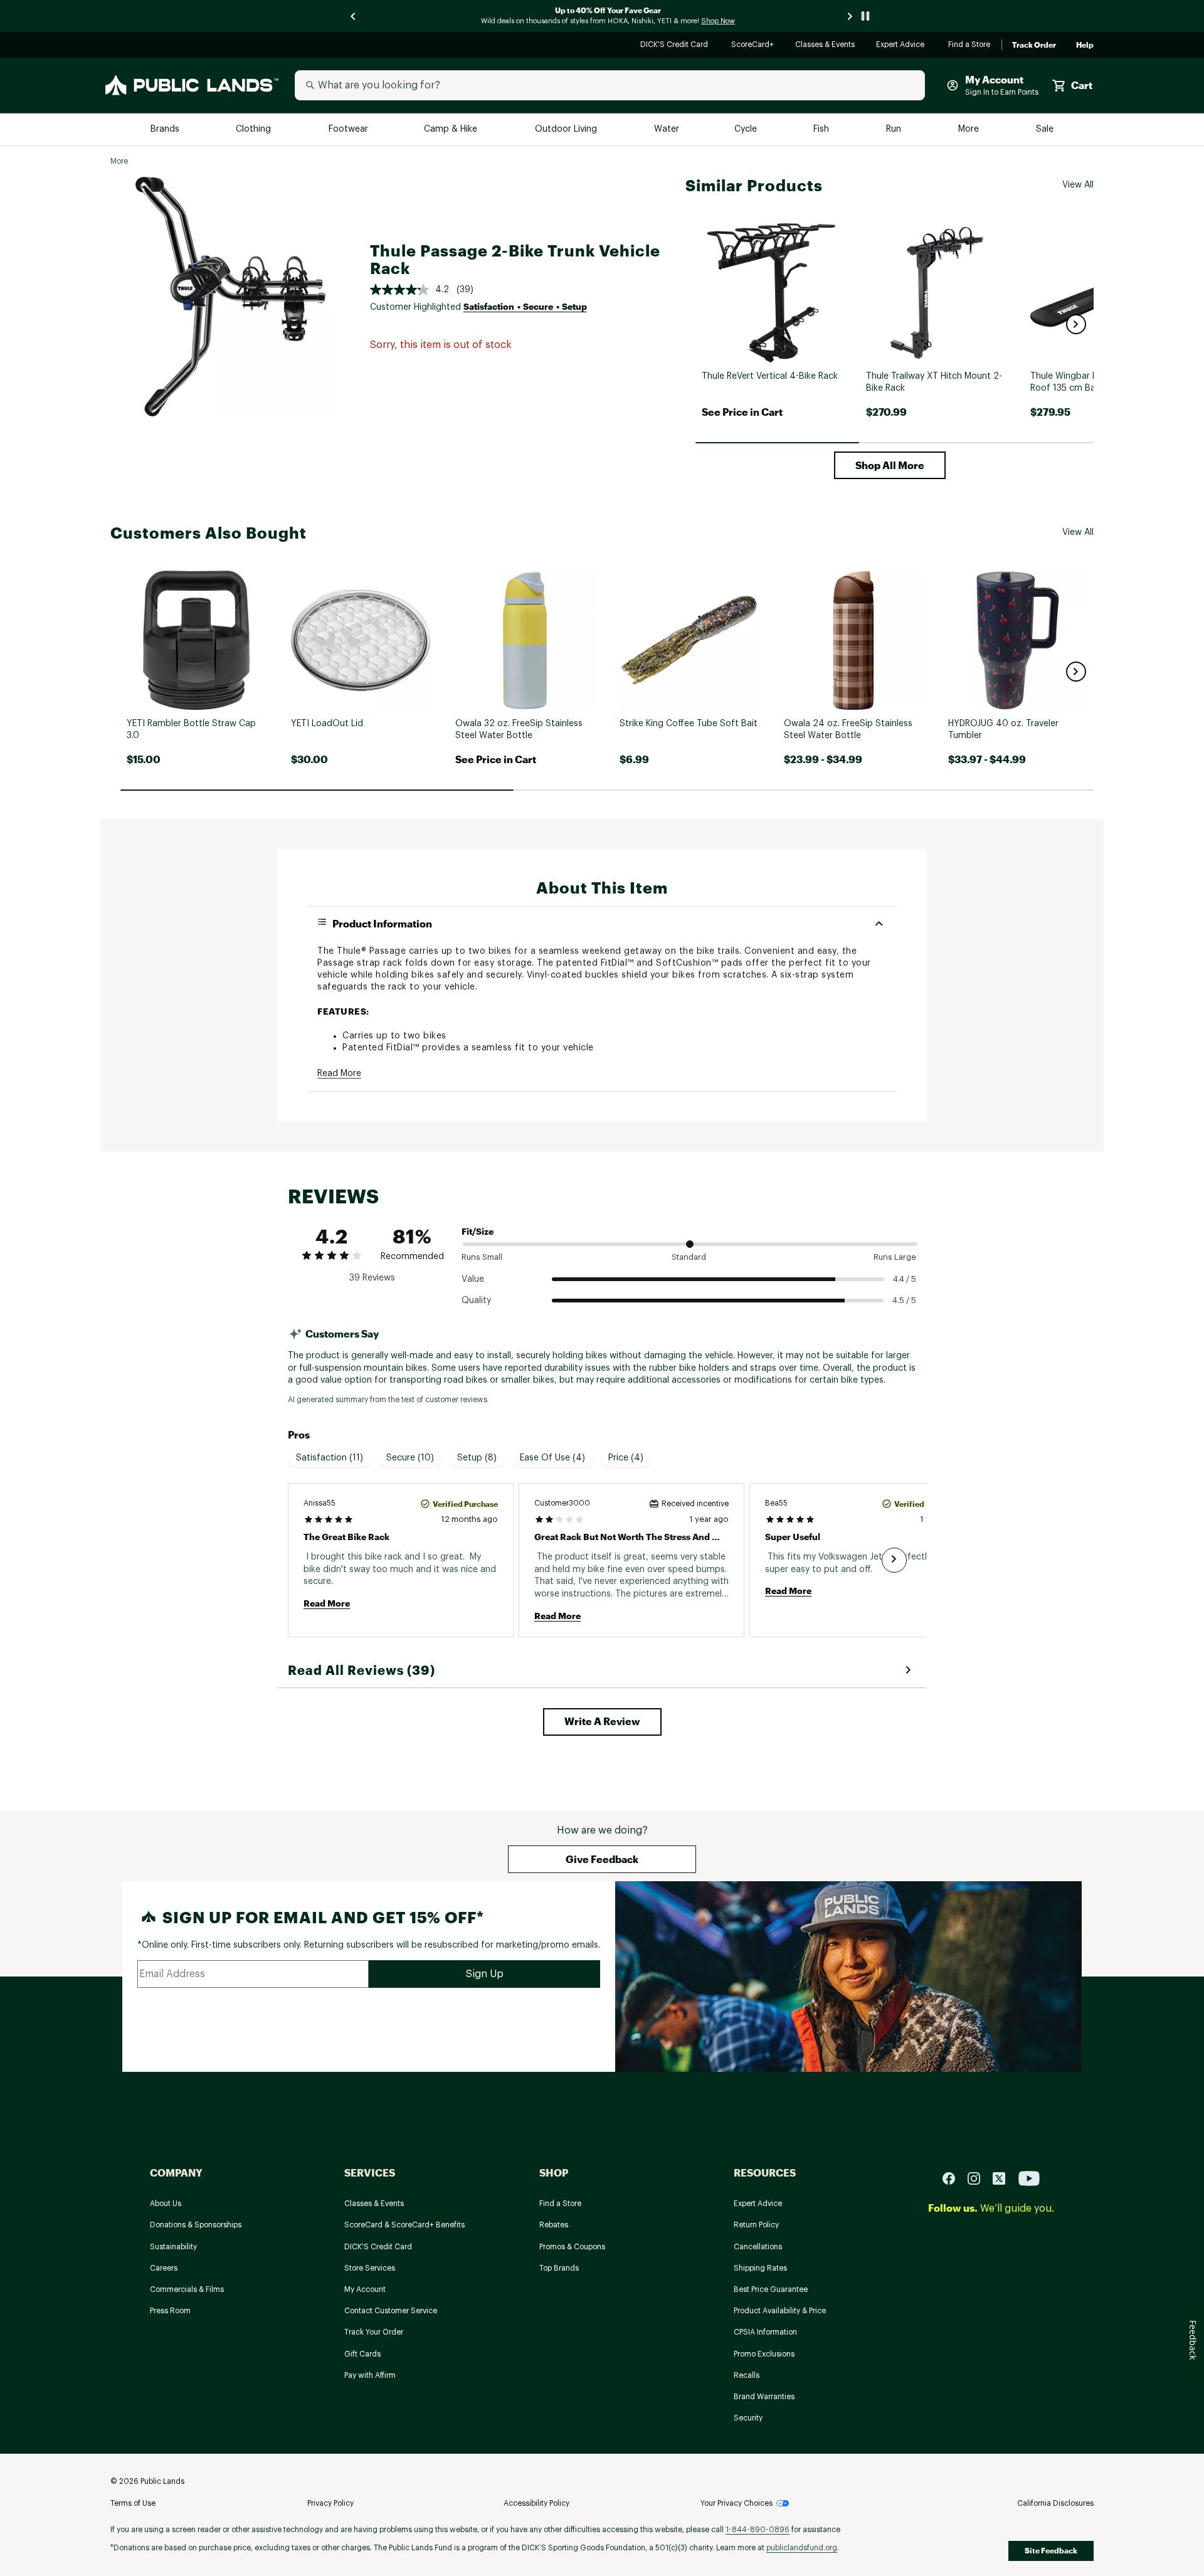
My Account (365, 2289)
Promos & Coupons (572, 2247)
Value (473, 1279)
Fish (822, 129)
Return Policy (756, 2225)
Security (748, 2418)
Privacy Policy (330, 2503)
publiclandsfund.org (802, 2548)
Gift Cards (362, 2354)
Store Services (370, 2268)
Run (895, 129)
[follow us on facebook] (954, 2177)
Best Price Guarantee (771, 2289)
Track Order (1034, 45)
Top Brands (559, 2268)
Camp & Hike (452, 129)
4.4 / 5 (905, 1279)
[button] (1076, 324)
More (969, 129)
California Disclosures (1055, 2503)
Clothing (255, 129)
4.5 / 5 (904, 1300)
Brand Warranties (764, 2397)
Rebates (554, 2225)
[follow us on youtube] (1029, 2177)
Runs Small (482, 1257)
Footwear (349, 129)
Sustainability (173, 2247)
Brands (166, 129)
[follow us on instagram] (979, 2177)
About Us (166, 2204)
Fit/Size (478, 1231)
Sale (1045, 129)
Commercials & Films (187, 2289)
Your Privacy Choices (737, 2503)
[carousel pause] (865, 16)
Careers (164, 2268)
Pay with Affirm (370, 2375)
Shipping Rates (760, 2268)
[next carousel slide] (850, 16)
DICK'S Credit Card (676, 45)
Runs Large (895, 1257)
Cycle (747, 129)
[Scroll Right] (894, 1560)
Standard (689, 1257)
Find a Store (970, 45)
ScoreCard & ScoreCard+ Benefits (404, 2225)
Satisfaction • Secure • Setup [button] (525, 306)
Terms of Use (133, 2503)
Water (667, 129)
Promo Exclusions (764, 2354)
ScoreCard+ (753, 45)
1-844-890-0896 (758, 2530)
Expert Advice (902, 45)
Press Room (170, 2311)
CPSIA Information (765, 2332)
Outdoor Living (567, 129)
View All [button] (1078, 185)
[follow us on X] (1004, 2177)
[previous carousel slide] (354, 16)
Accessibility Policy (536, 2503)
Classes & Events (826, 45)
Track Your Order (374, 2332)
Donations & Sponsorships (196, 2225)
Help (1085, 45)
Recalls (747, 2375)
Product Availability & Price (780, 2311)
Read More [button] (339, 1074)
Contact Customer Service (391, 2311)
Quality (476, 1301)
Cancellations (758, 2247)
